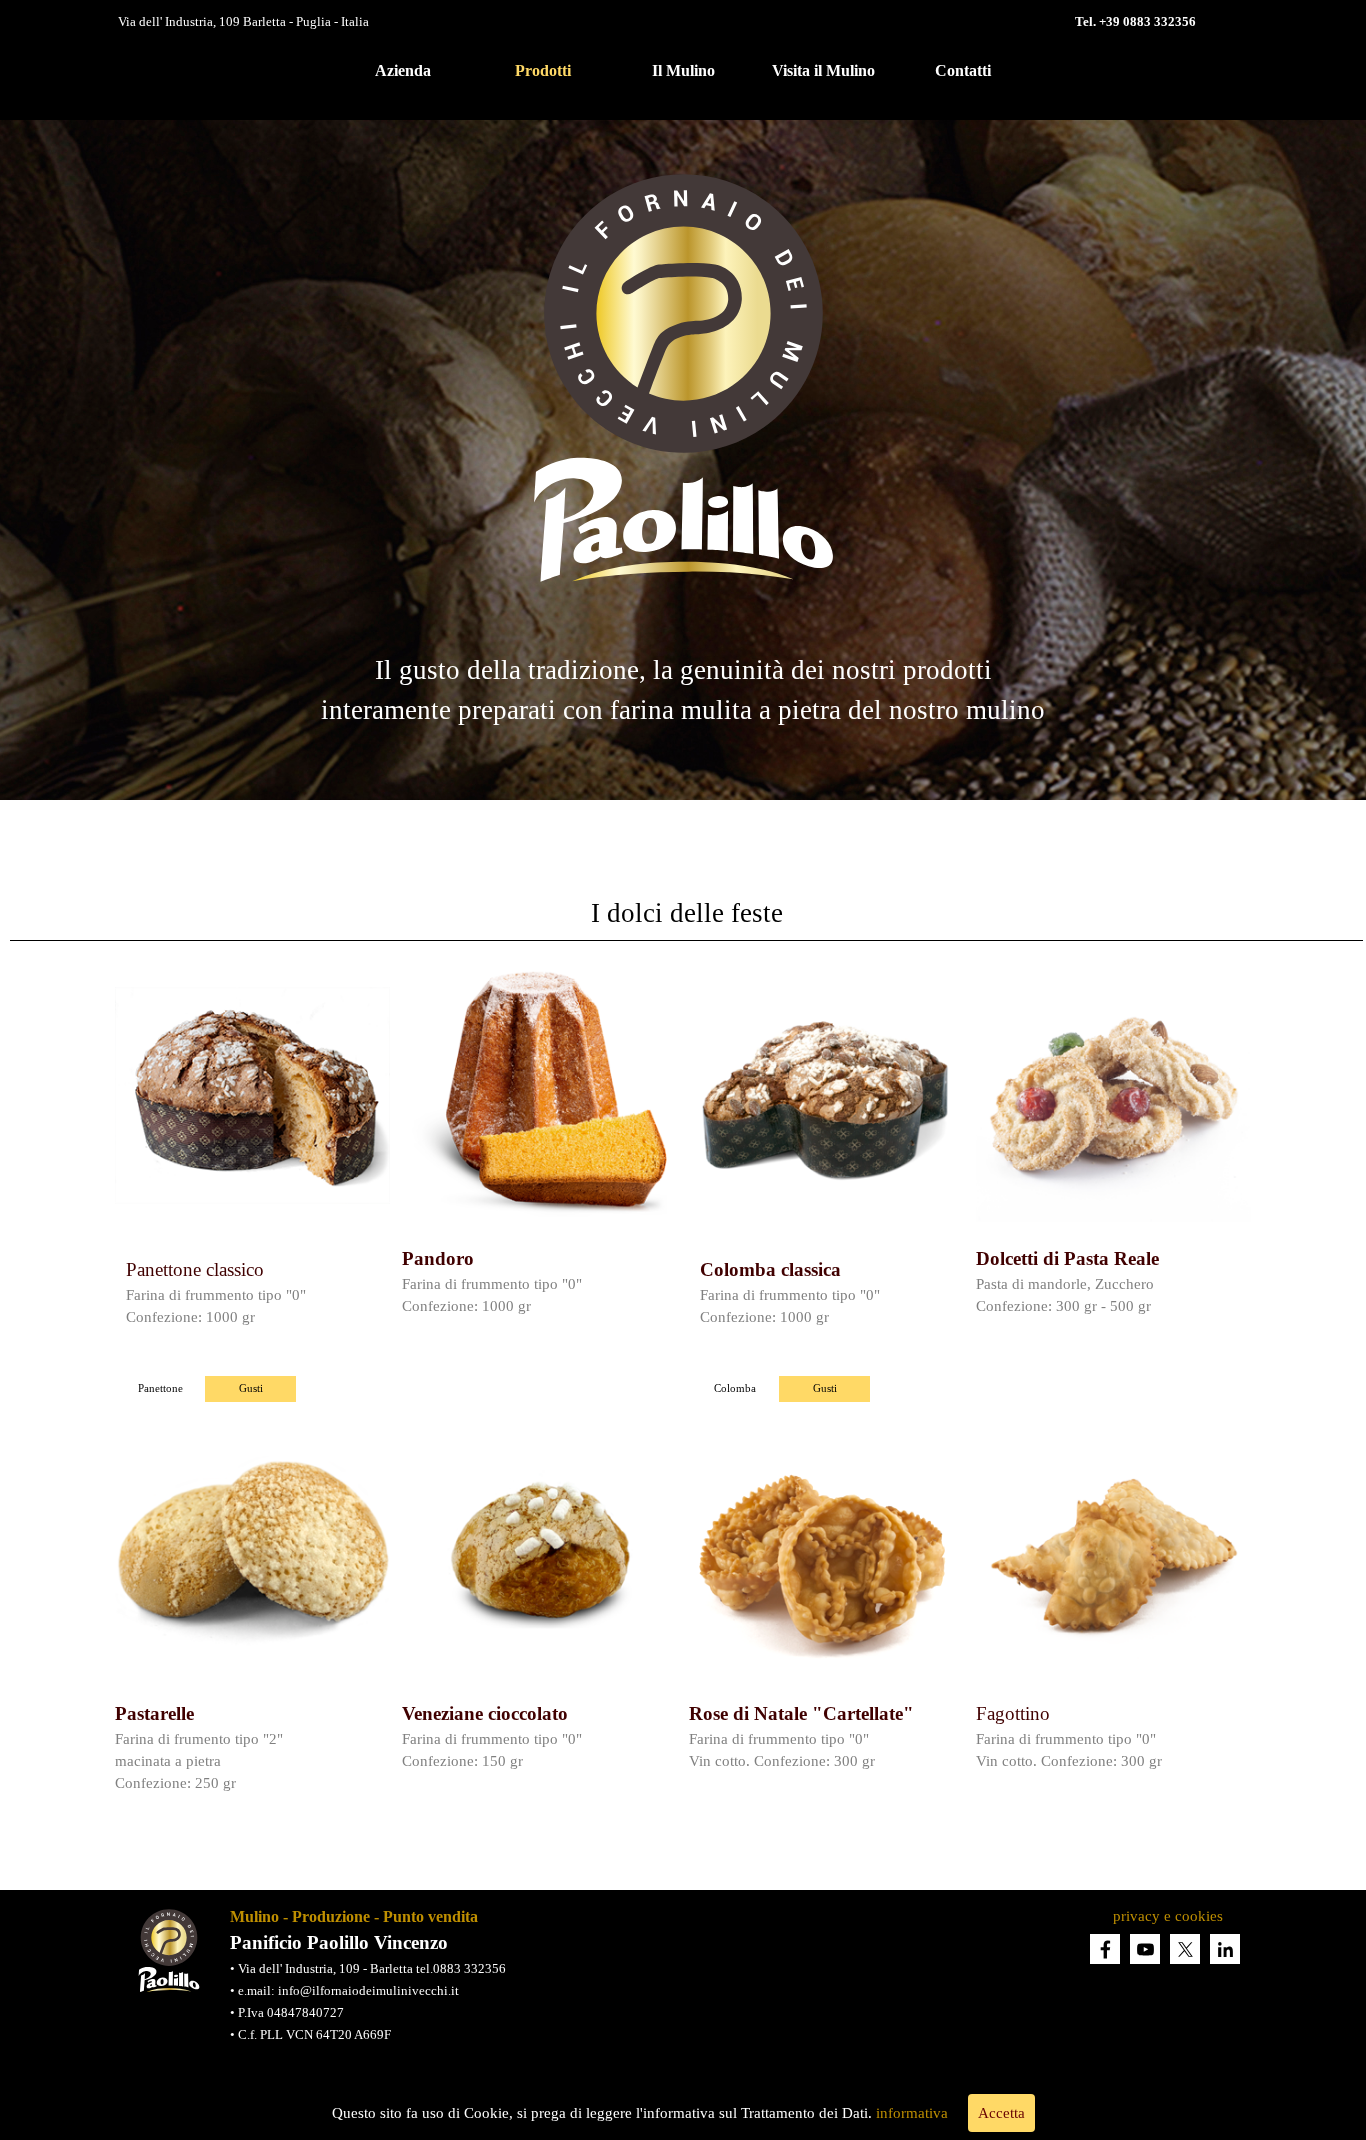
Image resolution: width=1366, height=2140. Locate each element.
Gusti (251, 1388)
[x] (1185, 1949)
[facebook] (1105, 1949)
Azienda (403, 70)
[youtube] (1145, 1949)
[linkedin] (1225, 1949)
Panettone (160, 1388)
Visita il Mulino (823, 70)
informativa (912, 2113)
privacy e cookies (1168, 1916)
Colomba (735, 1388)
